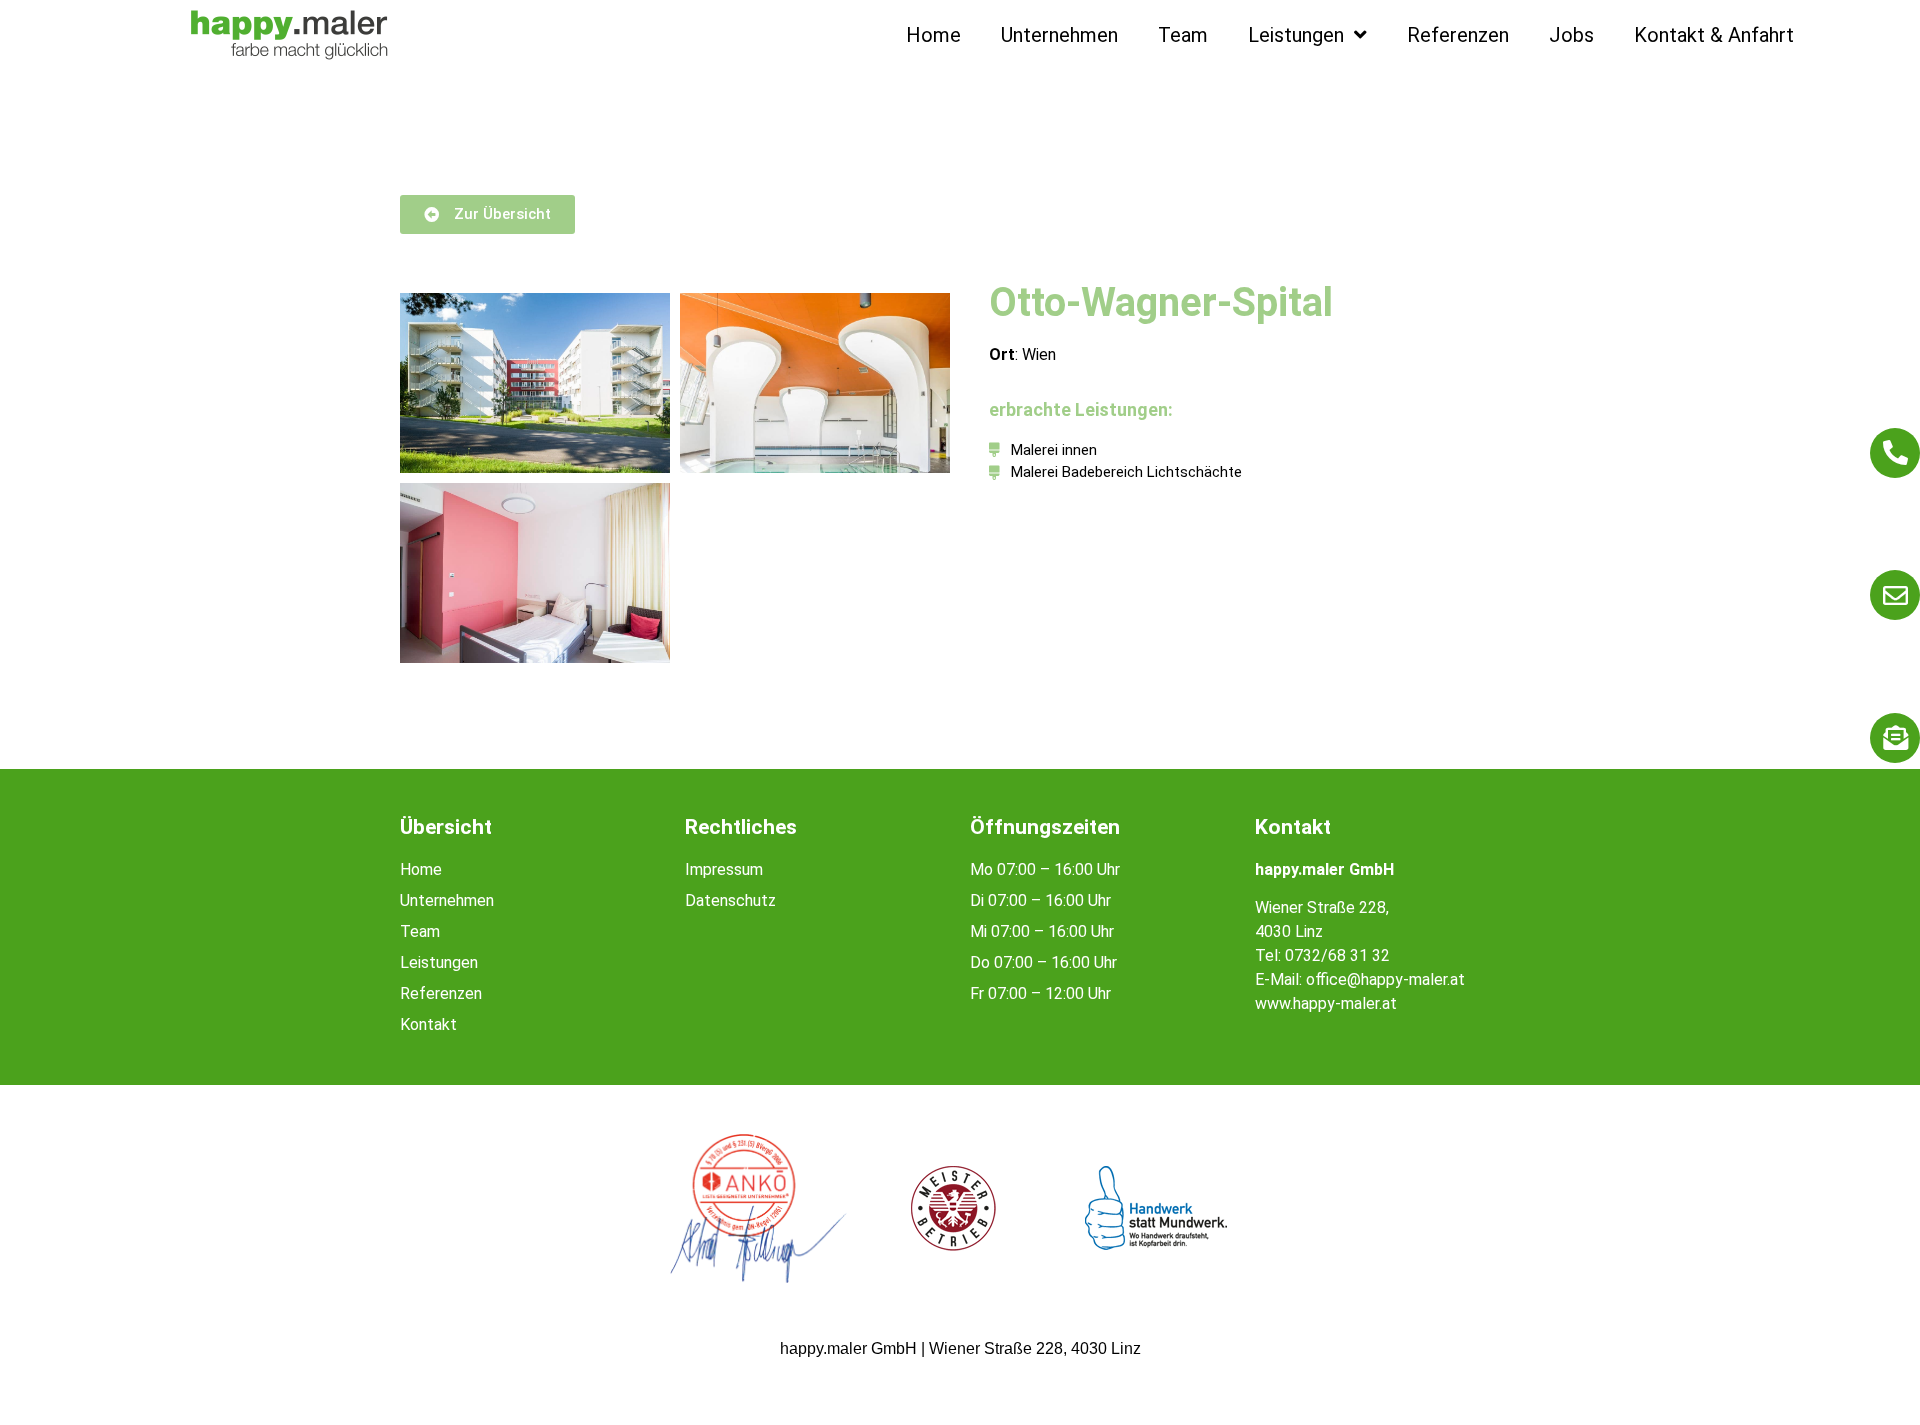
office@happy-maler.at (1385, 979)
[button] (44, 1381)
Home (933, 35)
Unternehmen (1059, 35)
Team (1183, 35)
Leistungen (1296, 35)
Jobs (1571, 35)
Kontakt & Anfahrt (1714, 35)
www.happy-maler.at (1326, 1003)
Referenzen (1458, 35)
